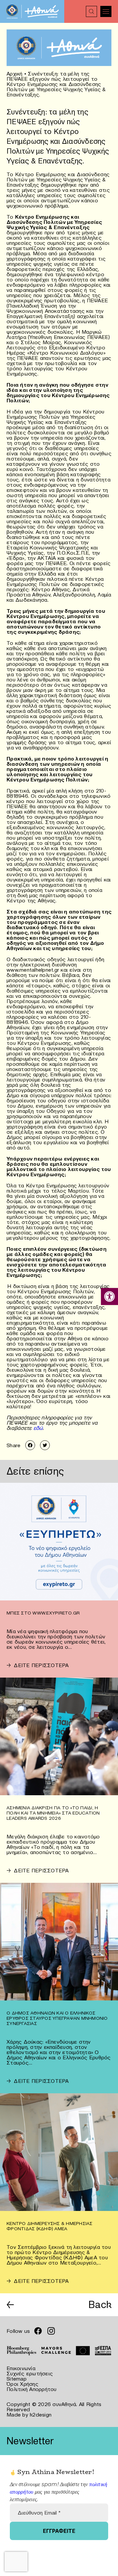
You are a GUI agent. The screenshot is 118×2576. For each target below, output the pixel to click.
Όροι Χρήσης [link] (22, 2384)
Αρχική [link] (15, 74)
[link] (109, 1296)
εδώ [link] (37, 1428)
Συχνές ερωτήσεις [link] (30, 2373)
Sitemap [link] (17, 2379)
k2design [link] (41, 2415)
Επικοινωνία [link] (21, 2368)
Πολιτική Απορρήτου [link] (32, 2389)
